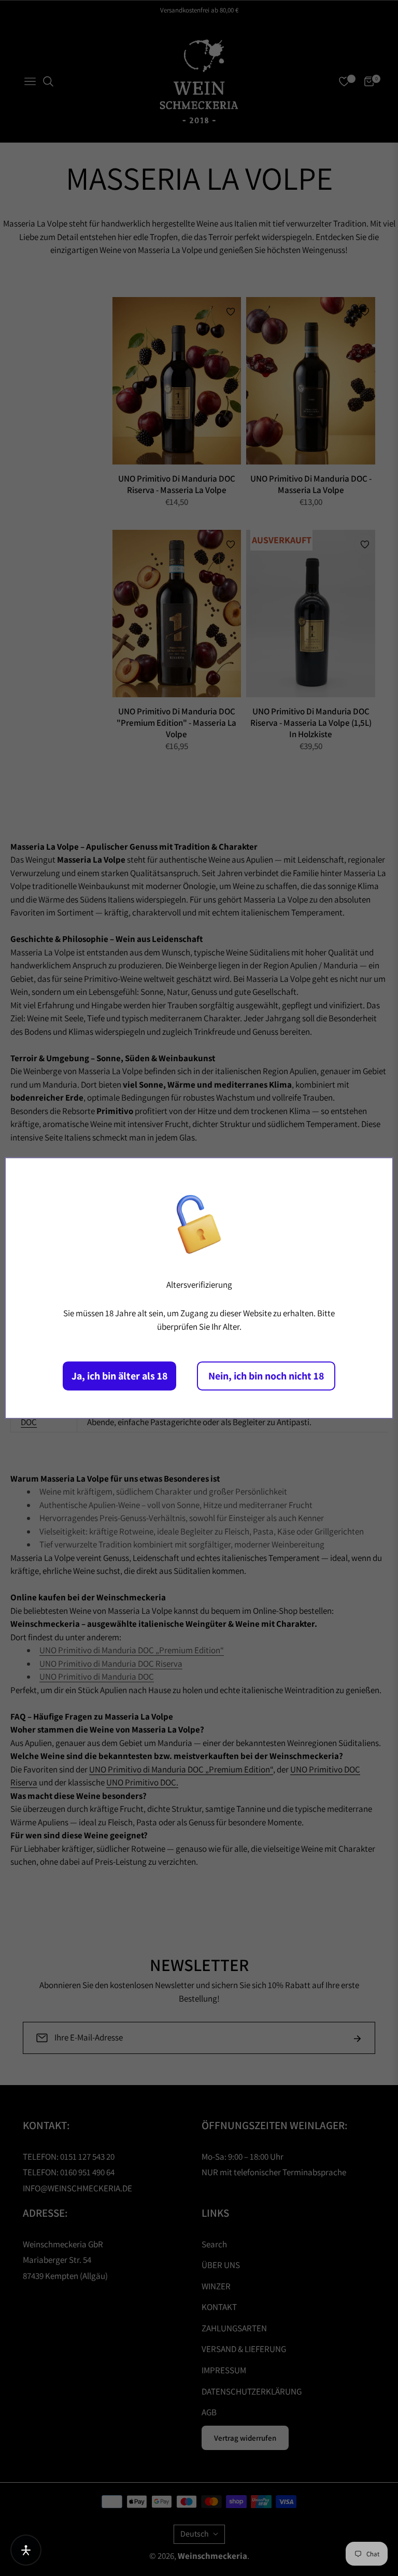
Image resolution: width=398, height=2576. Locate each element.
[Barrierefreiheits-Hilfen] (26, 2550)
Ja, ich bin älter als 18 (119, 1376)
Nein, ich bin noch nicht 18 (266, 1376)
